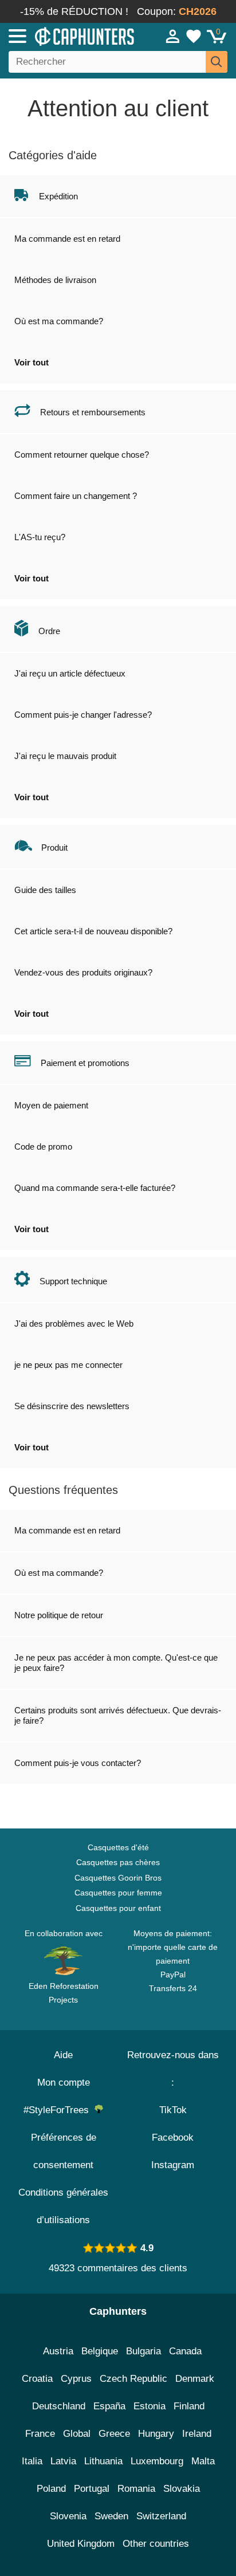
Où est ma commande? (59, 321)
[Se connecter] (173, 36)
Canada (185, 2351)
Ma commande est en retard (67, 239)
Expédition (58, 196)
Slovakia (182, 2489)
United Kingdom (81, 2544)
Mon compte (64, 2083)
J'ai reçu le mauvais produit (65, 756)
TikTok (173, 2110)
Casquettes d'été (118, 1847)
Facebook (173, 2138)
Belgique (100, 2351)
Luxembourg (157, 2461)
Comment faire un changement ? (76, 496)
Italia (32, 2461)
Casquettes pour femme (118, 1893)
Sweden (111, 2516)
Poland (51, 2489)
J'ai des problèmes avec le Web (74, 1324)
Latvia (63, 2461)
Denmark (195, 2379)
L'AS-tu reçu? (40, 537)
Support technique (73, 1281)
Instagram (173, 2165)
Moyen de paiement (51, 1105)
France (40, 2434)
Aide (63, 2055)
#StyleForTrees (59, 2110)
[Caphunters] (69, 36)
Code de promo (43, 1147)
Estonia (150, 2406)
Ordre (49, 631)
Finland (189, 2406)
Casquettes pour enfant (118, 1908)
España (109, 2406)
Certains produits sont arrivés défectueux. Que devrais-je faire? (118, 1715)
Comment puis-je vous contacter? (78, 1763)
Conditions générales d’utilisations (63, 2206)
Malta (203, 2461)
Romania (136, 2489)
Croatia (37, 2379)
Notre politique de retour (59, 1615)
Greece (114, 2434)
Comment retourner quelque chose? (82, 455)
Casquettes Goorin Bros (118, 1878)
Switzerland (161, 2516)
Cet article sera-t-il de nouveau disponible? (93, 931)
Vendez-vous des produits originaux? (83, 972)
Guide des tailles (45, 890)
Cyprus (76, 2379)
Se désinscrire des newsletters (72, 1406)
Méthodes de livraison (55, 280)
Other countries (156, 2544)
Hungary (156, 2434)
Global (77, 2434)
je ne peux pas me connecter (68, 1365)
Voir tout (32, 362)
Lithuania (103, 2461)
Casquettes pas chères (118, 1862)
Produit (54, 847)
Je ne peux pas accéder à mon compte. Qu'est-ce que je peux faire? (116, 1663)
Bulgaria (143, 2351)
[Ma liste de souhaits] (194, 36)
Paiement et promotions (85, 1063)
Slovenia (68, 2516)
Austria (58, 2351)
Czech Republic (133, 2379)
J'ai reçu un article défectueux (70, 673)
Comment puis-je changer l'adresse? (83, 715)
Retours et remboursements (93, 412)
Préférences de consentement (64, 2151)
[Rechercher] (217, 62)
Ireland (197, 2434)
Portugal (92, 2489)
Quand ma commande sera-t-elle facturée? (95, 1188)
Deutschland (59, 2406)
